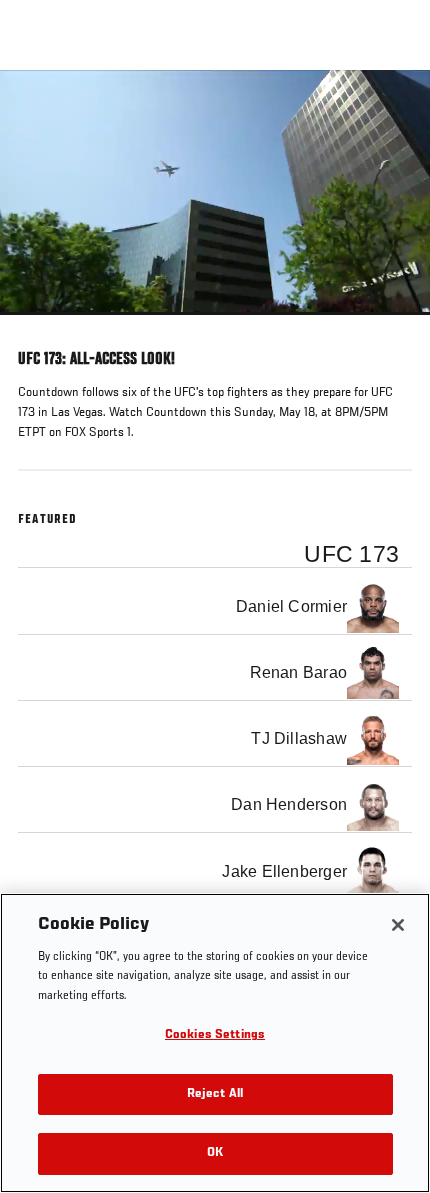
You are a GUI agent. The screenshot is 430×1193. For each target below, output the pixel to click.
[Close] (398, 925)
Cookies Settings (215, 1035)
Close (394, 108)
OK (215, 1153)
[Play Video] (215, 192)
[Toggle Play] (42, 327)
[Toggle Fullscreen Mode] (389, 327)
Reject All (215, 1094)
